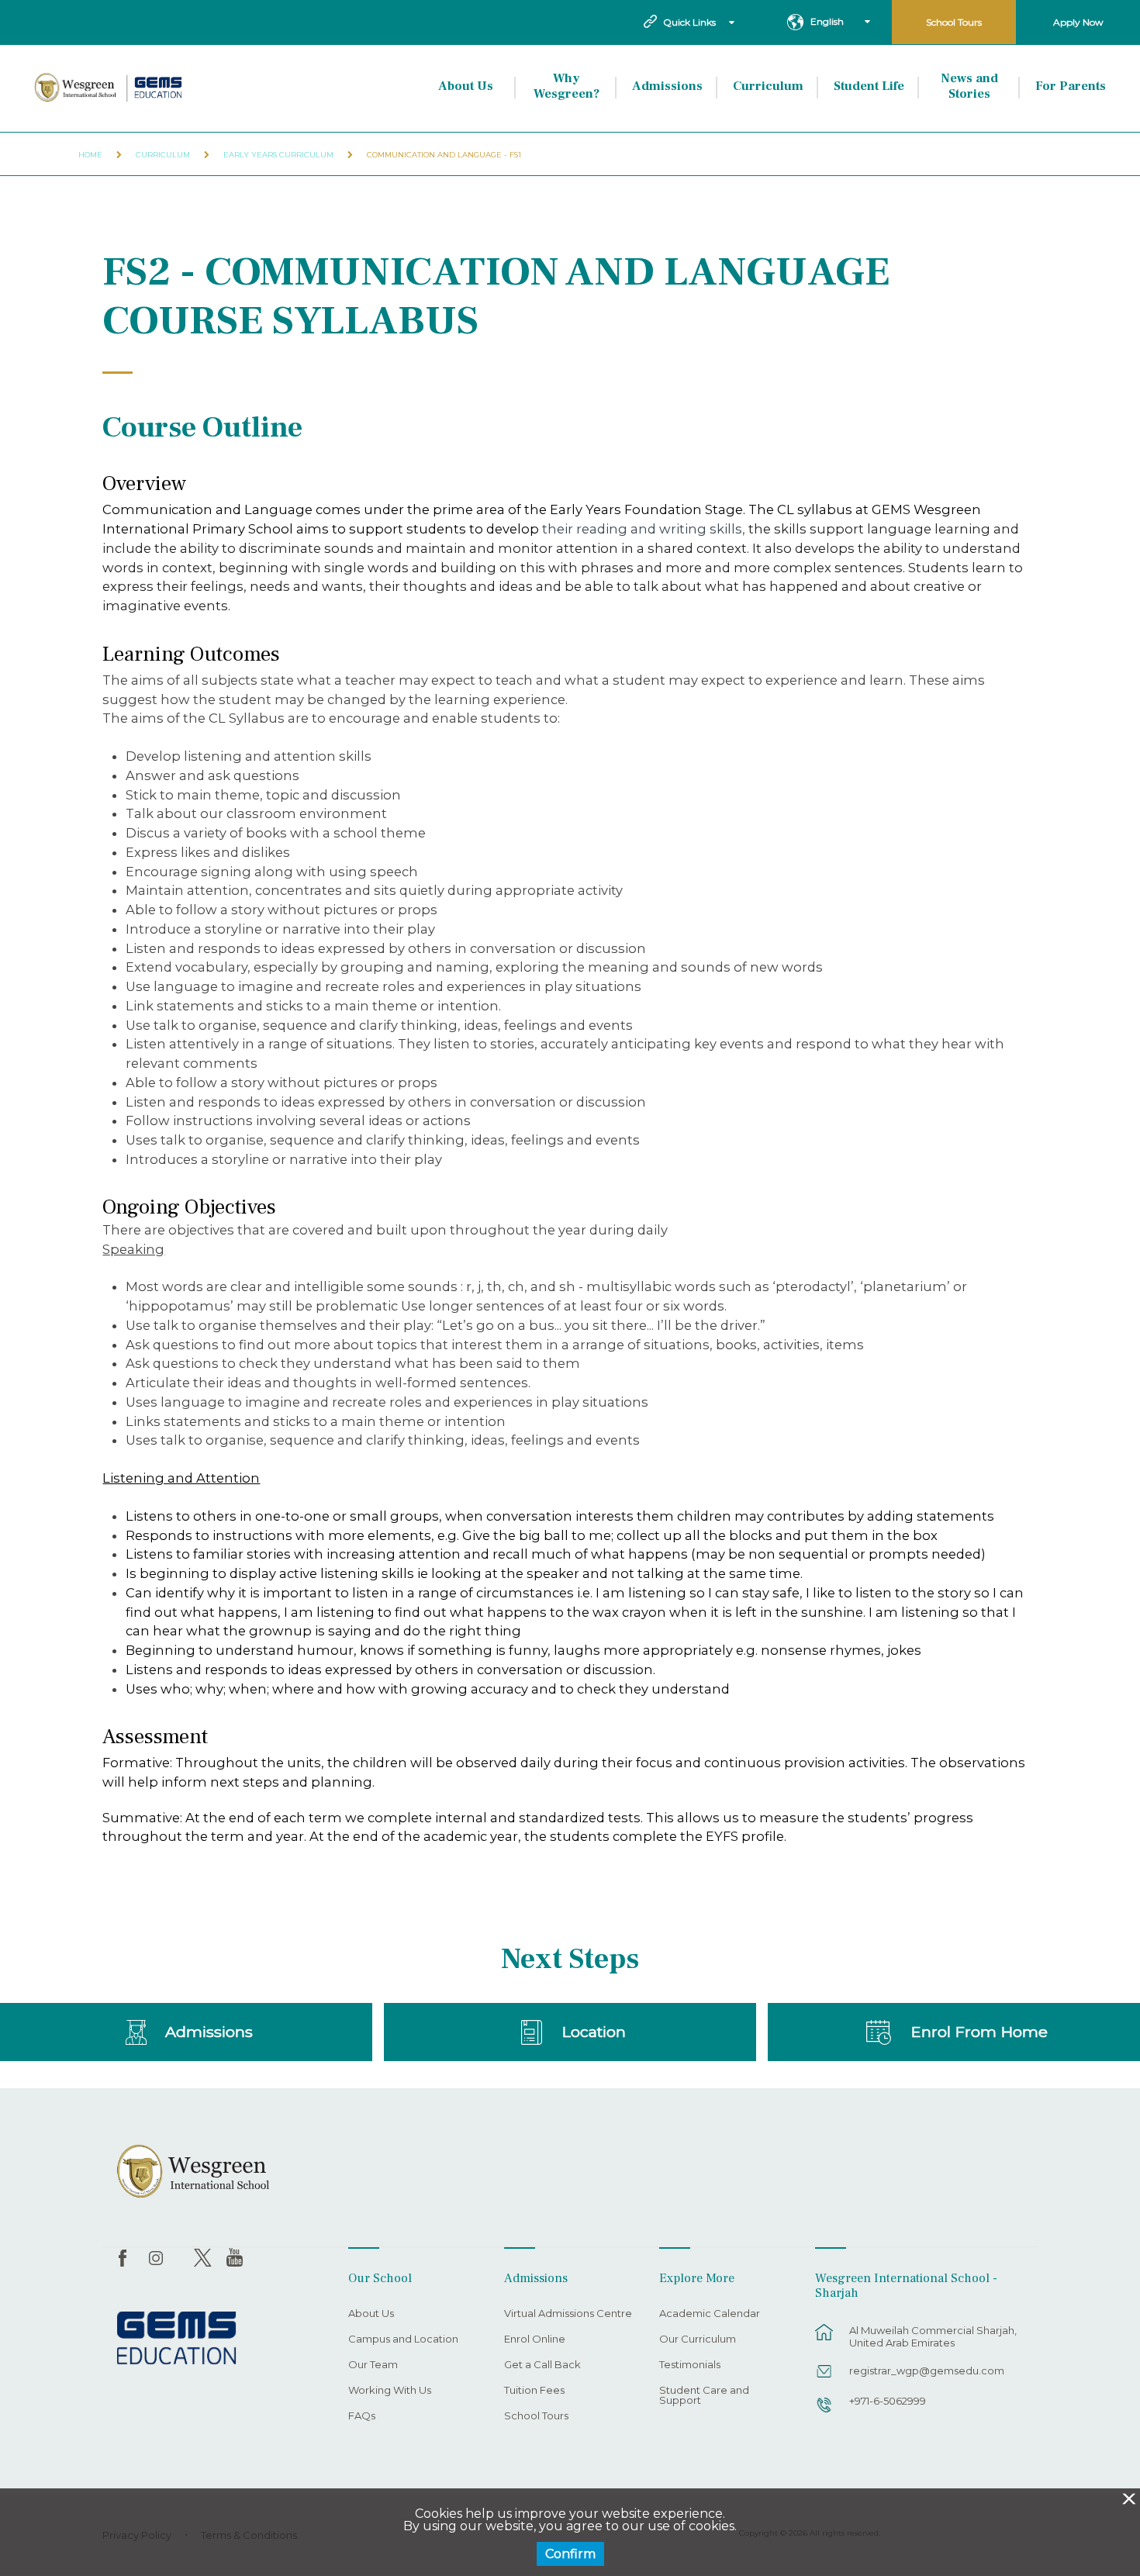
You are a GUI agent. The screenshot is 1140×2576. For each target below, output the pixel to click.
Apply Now (1078, 22)
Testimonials (690, 2365)
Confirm (570, 2554)
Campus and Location (403, 2339)
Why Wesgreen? (567, 86)
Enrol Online (535, 2339)
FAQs (362, 2416)
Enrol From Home (979, 2032)
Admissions (667, 86)
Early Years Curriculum (278, 155)
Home (90, 155)
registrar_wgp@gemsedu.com (927, 2371)
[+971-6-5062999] (824, 2412)
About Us (466, 86)
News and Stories (969, 86)
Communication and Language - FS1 (444, 155)
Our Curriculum (698, 2339)
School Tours (954, 22)
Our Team (373, 2365)
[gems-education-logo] (176, 2339)
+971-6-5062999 (888, 2401)
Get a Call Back (542, 2365)
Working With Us (390, 2391)
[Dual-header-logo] (109, 88)
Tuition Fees (534, 2391)
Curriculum (768, 86)
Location (594, 2032)
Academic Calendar (710, 2314)
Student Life (869, 86)
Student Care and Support (704, 2396)
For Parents (1071, 86)
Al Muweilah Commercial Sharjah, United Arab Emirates (933, 2336)
